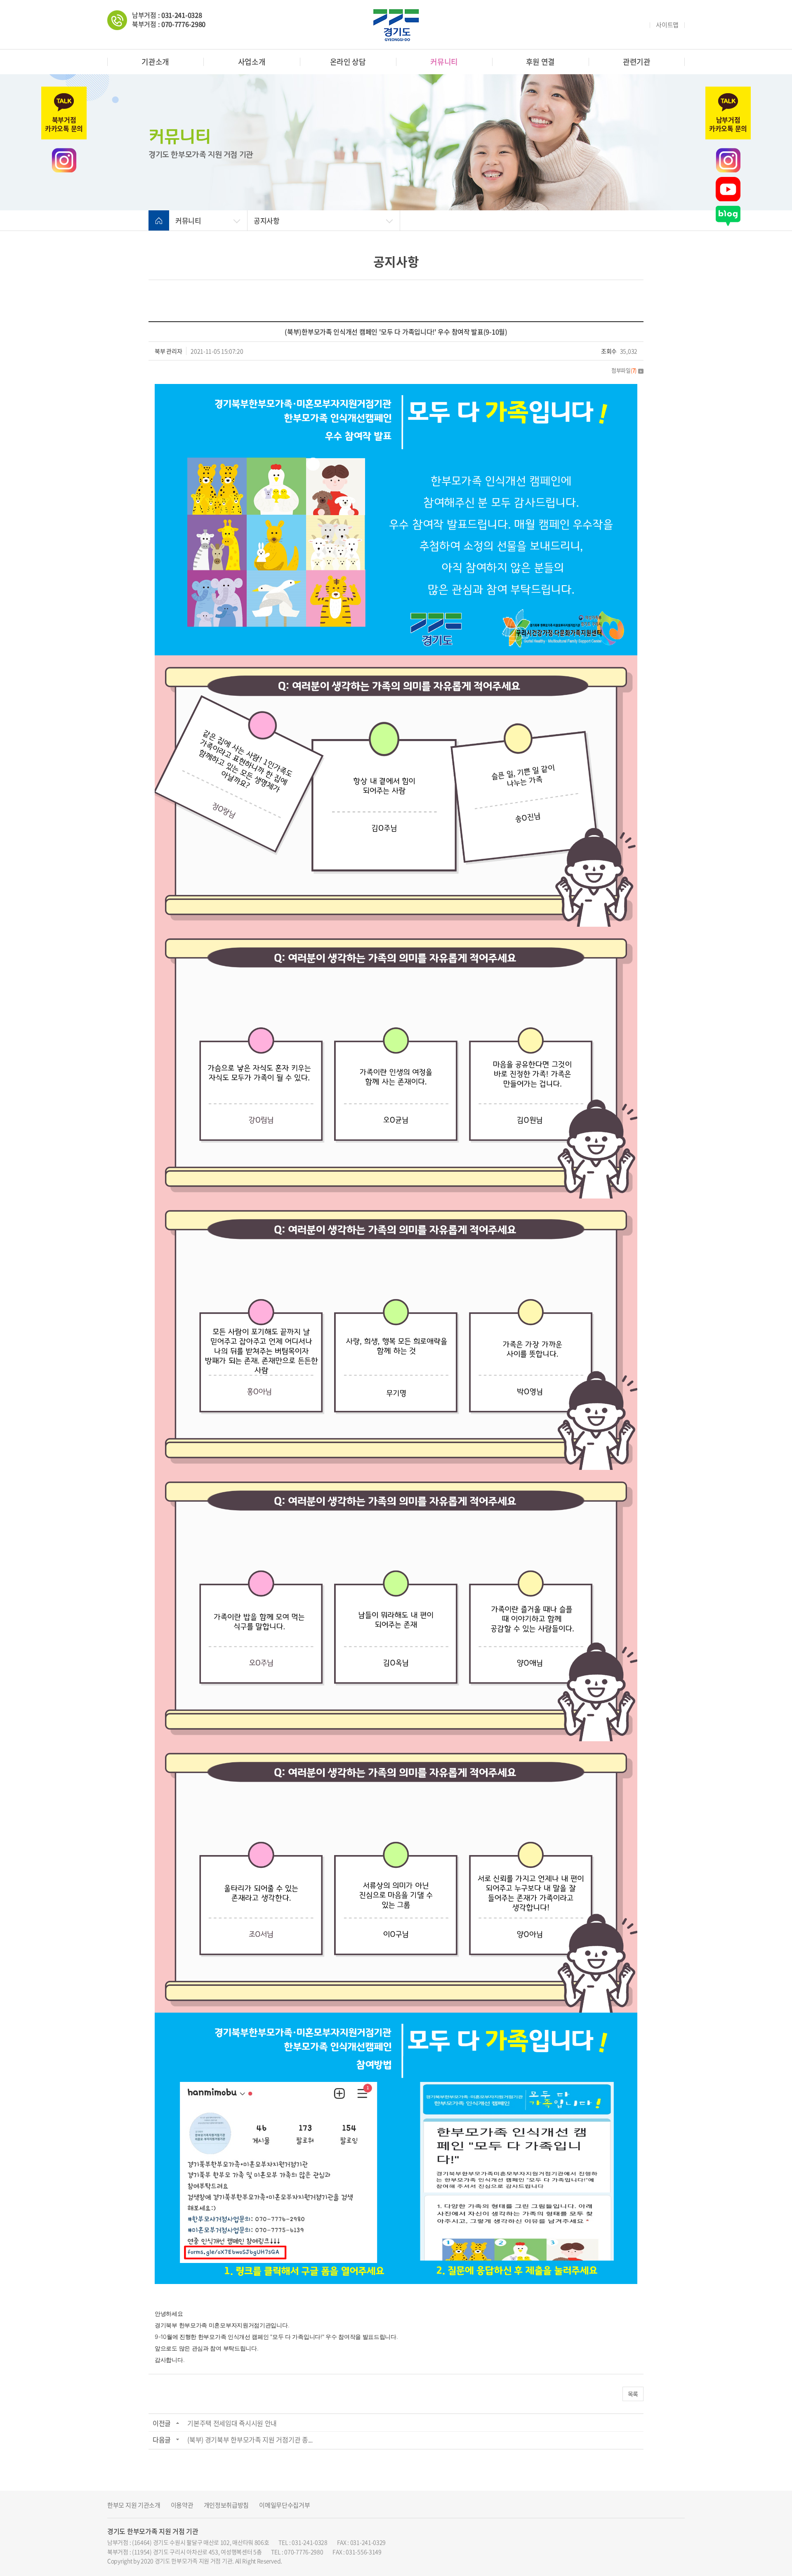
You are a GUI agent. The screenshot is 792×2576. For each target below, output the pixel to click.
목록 (633, 2394)
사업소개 (252, 62)
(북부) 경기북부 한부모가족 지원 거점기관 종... (250, 2439)
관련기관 (637, 62)
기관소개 (155, 62)
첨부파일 (624, 370)
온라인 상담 (348, 62)
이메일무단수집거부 (284, 2505)
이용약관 (182, 2505)
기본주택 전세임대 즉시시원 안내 (232, 2423)
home (159, 221)
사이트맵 (667, 25)
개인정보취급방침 (226, 2505)
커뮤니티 (444, 62)
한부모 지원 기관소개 (134, 2505)
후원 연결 (541, 62)
